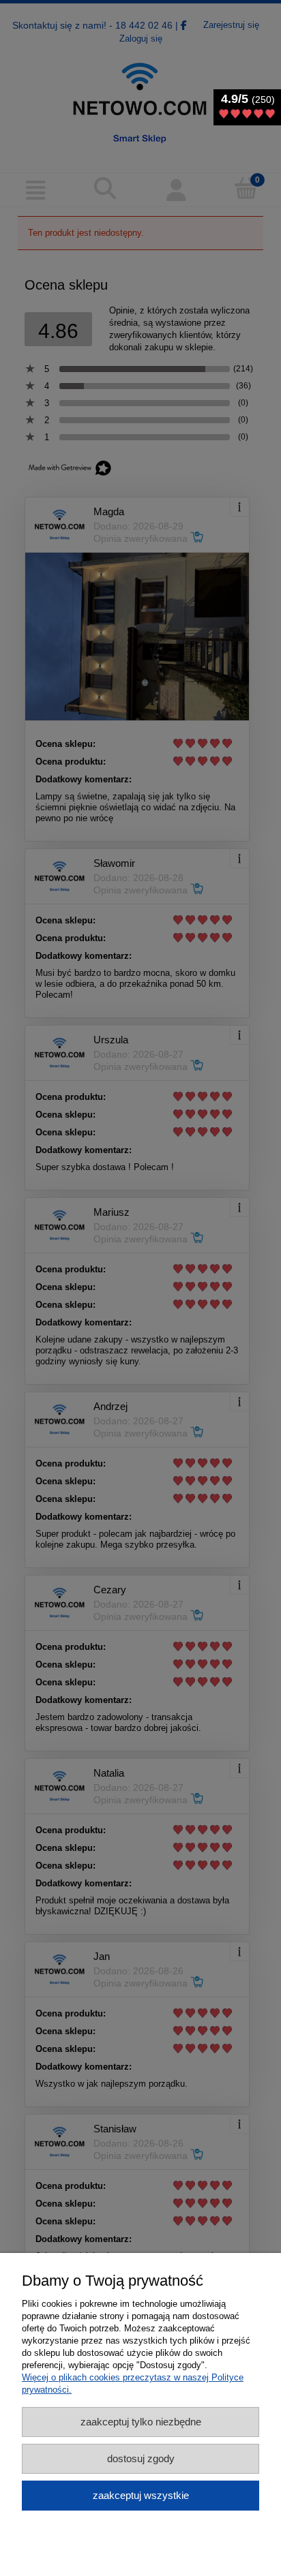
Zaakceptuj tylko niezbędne (141, 2422)
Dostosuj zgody (141, 2458)
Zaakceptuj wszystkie (141, 2495)
